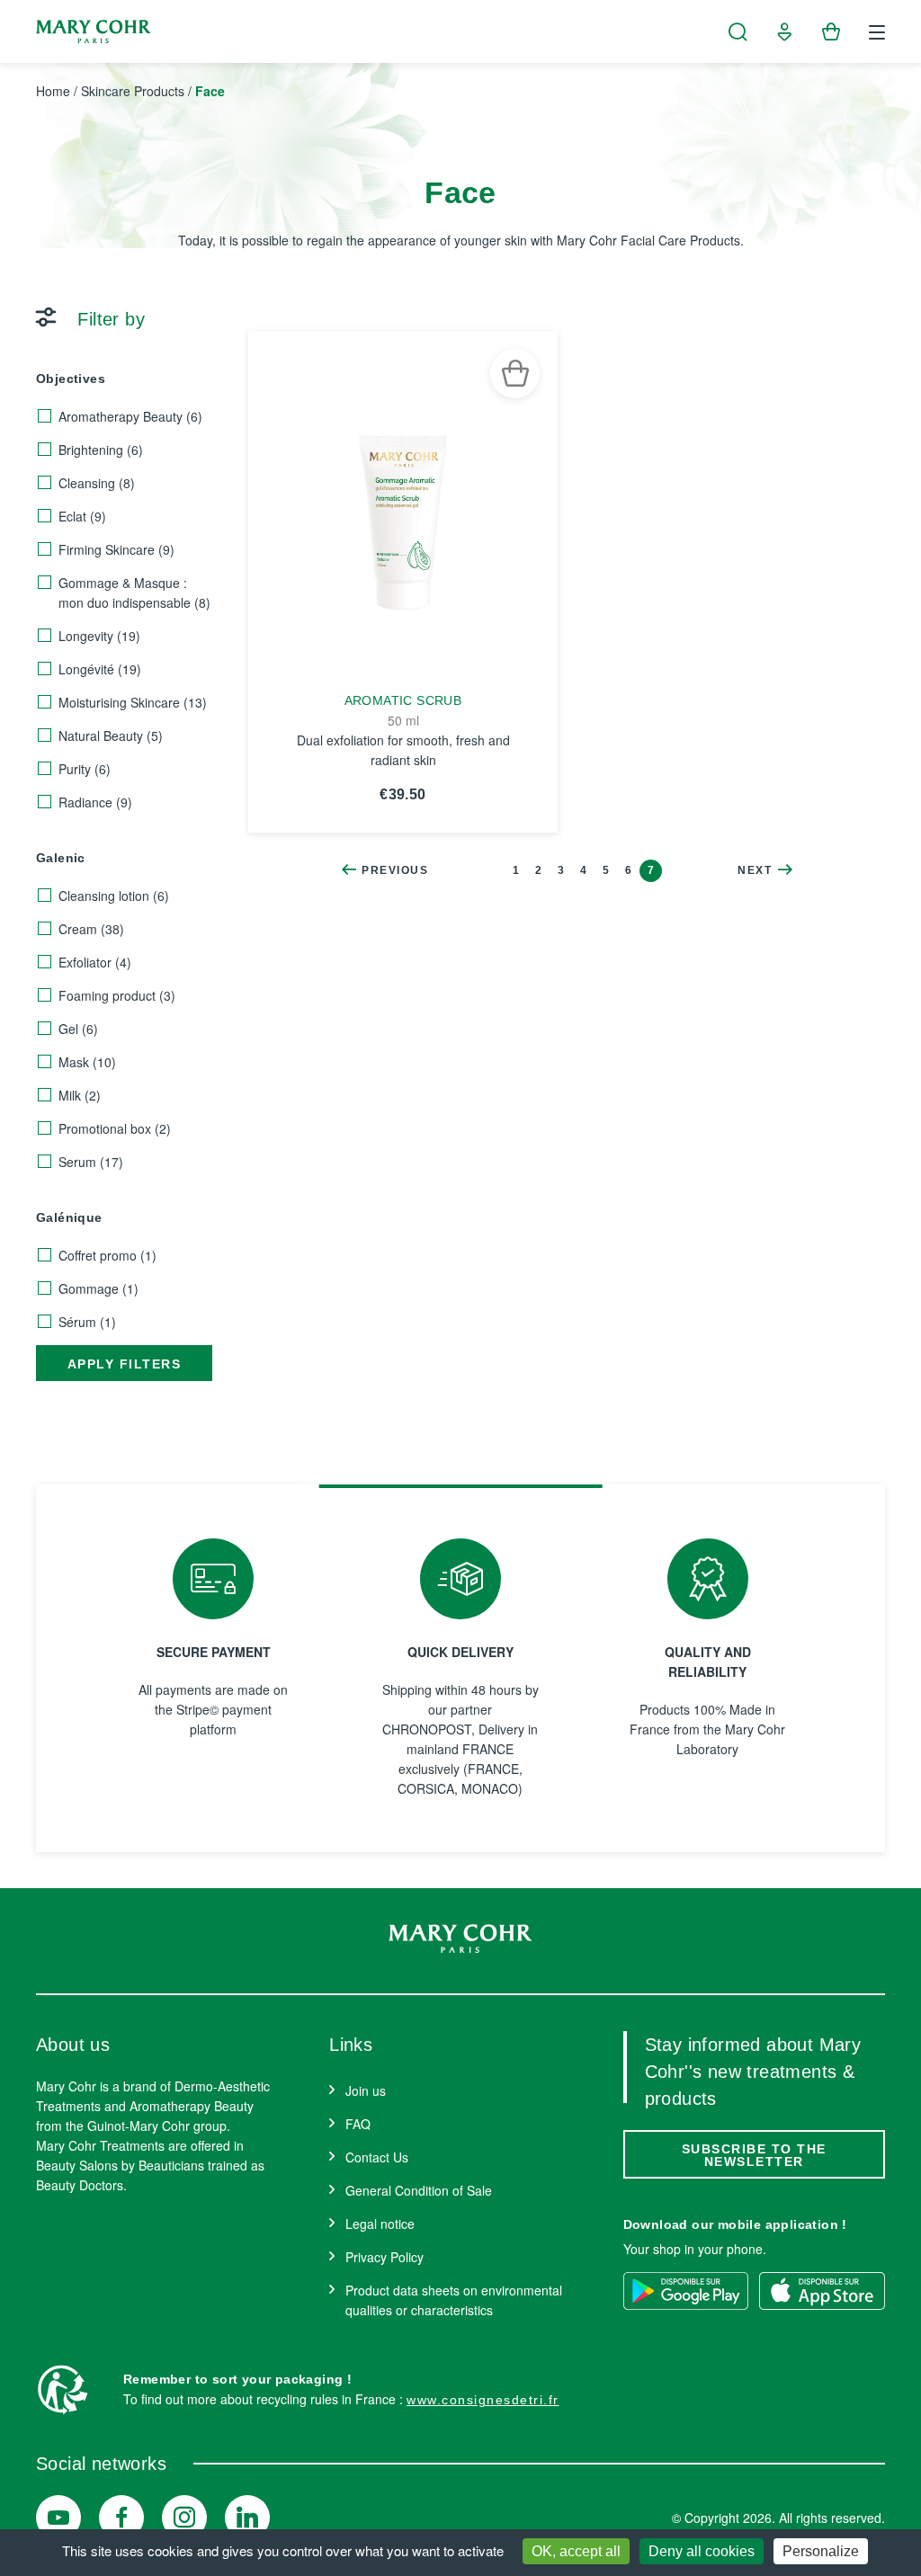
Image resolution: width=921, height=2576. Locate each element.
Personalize (821, 2551)
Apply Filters (125, 1364)
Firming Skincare (116, 549)
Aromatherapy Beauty (130, 416)
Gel (78, 1029)
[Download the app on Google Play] (686, 2291)
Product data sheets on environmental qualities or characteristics (454, 2300)
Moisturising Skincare (133, 702)
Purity (85, 769)
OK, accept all (576, 2551)
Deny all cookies (702, 2551)
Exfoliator (95, 962)
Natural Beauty (111, 735)
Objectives (71, 379)
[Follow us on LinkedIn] (247, 2518)
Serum (91, 1162)
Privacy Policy (384, 2257)
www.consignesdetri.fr (483, 2400)
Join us (366, 2090)
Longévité (100, 669)
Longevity (99, 636)
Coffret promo (107, 1255)
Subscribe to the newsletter (754, 2155)
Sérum (87, 1322)
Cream (91, 929)
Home (53, 91)
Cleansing (97, 483)
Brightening (101, 450)
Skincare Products (133, 91)
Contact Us (377, 2157)
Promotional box (115, 1128)
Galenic (61, 858)
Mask (87, 1062)
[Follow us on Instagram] (184, 2518)
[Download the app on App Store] (822, 2291)
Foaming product (117, 995)
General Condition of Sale (419, 2190)
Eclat (82, 516)
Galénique (69, 1217)
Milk (80, 1095)
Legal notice (380, 2224)
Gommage (98, 1288)
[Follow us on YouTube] (58, 2518)
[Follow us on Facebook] (121, 2518)
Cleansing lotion (114, 896)
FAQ (358, 2124)
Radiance (95, 802)
